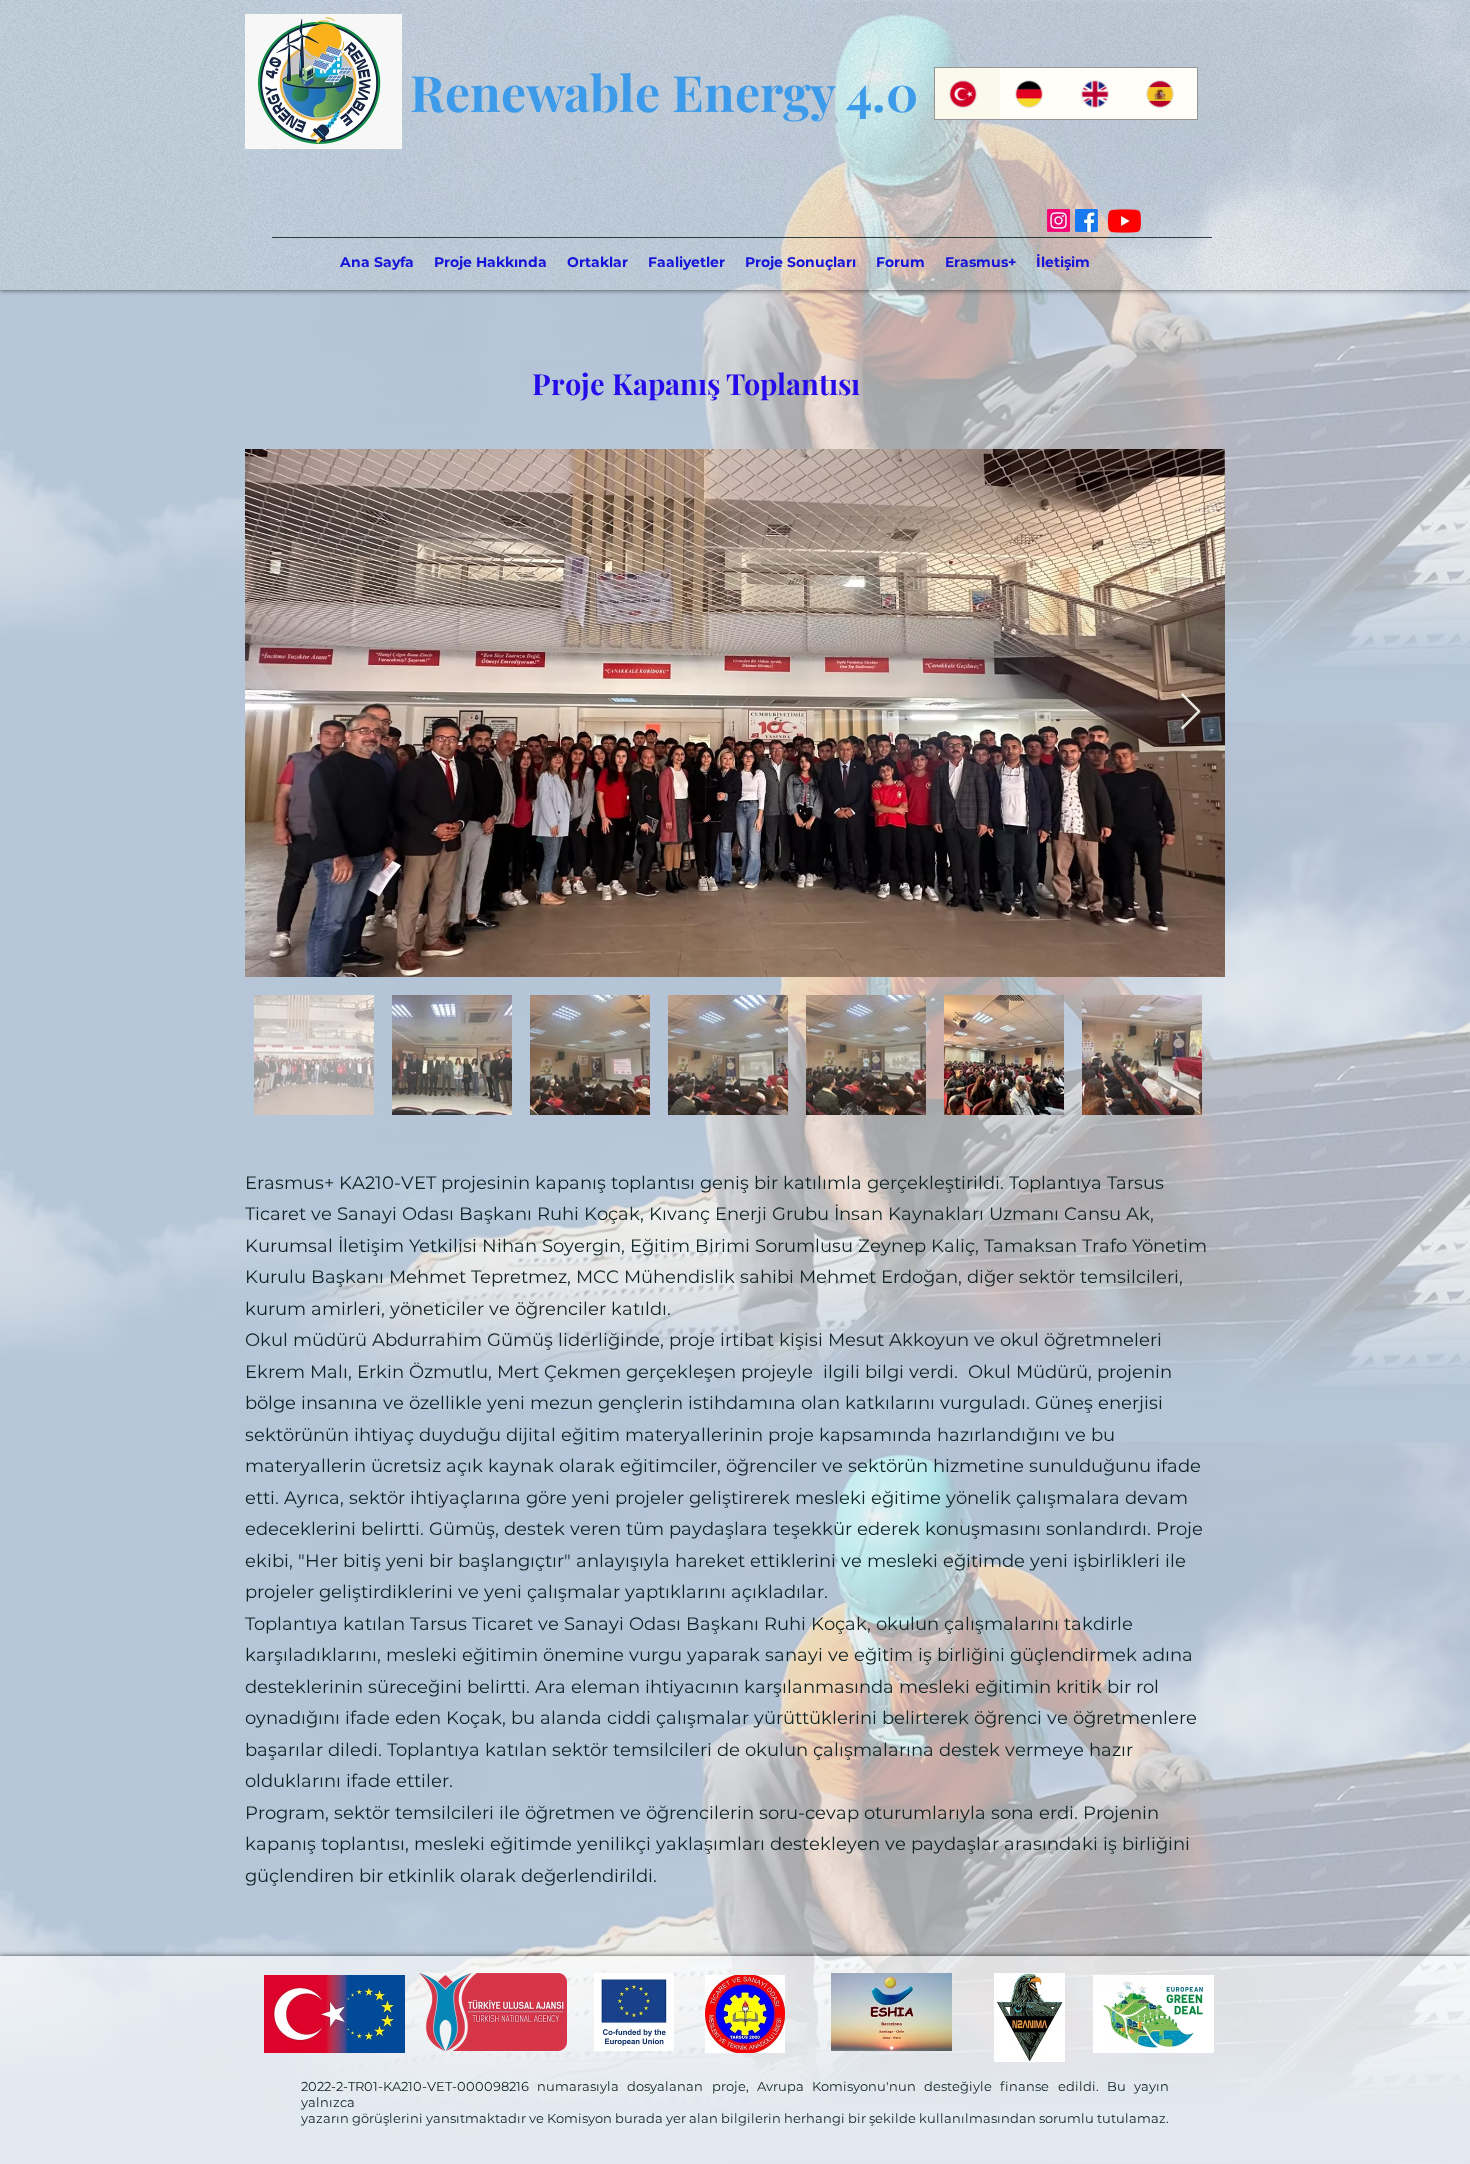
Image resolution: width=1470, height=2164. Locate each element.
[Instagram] (1058, 220)
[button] (597, 262)
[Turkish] (967, 93)
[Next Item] (1190, 712)
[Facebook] (1086, 220)
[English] (1099, 93)
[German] (1033, 93)
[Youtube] (1124, 220)
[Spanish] (1164, 93)
